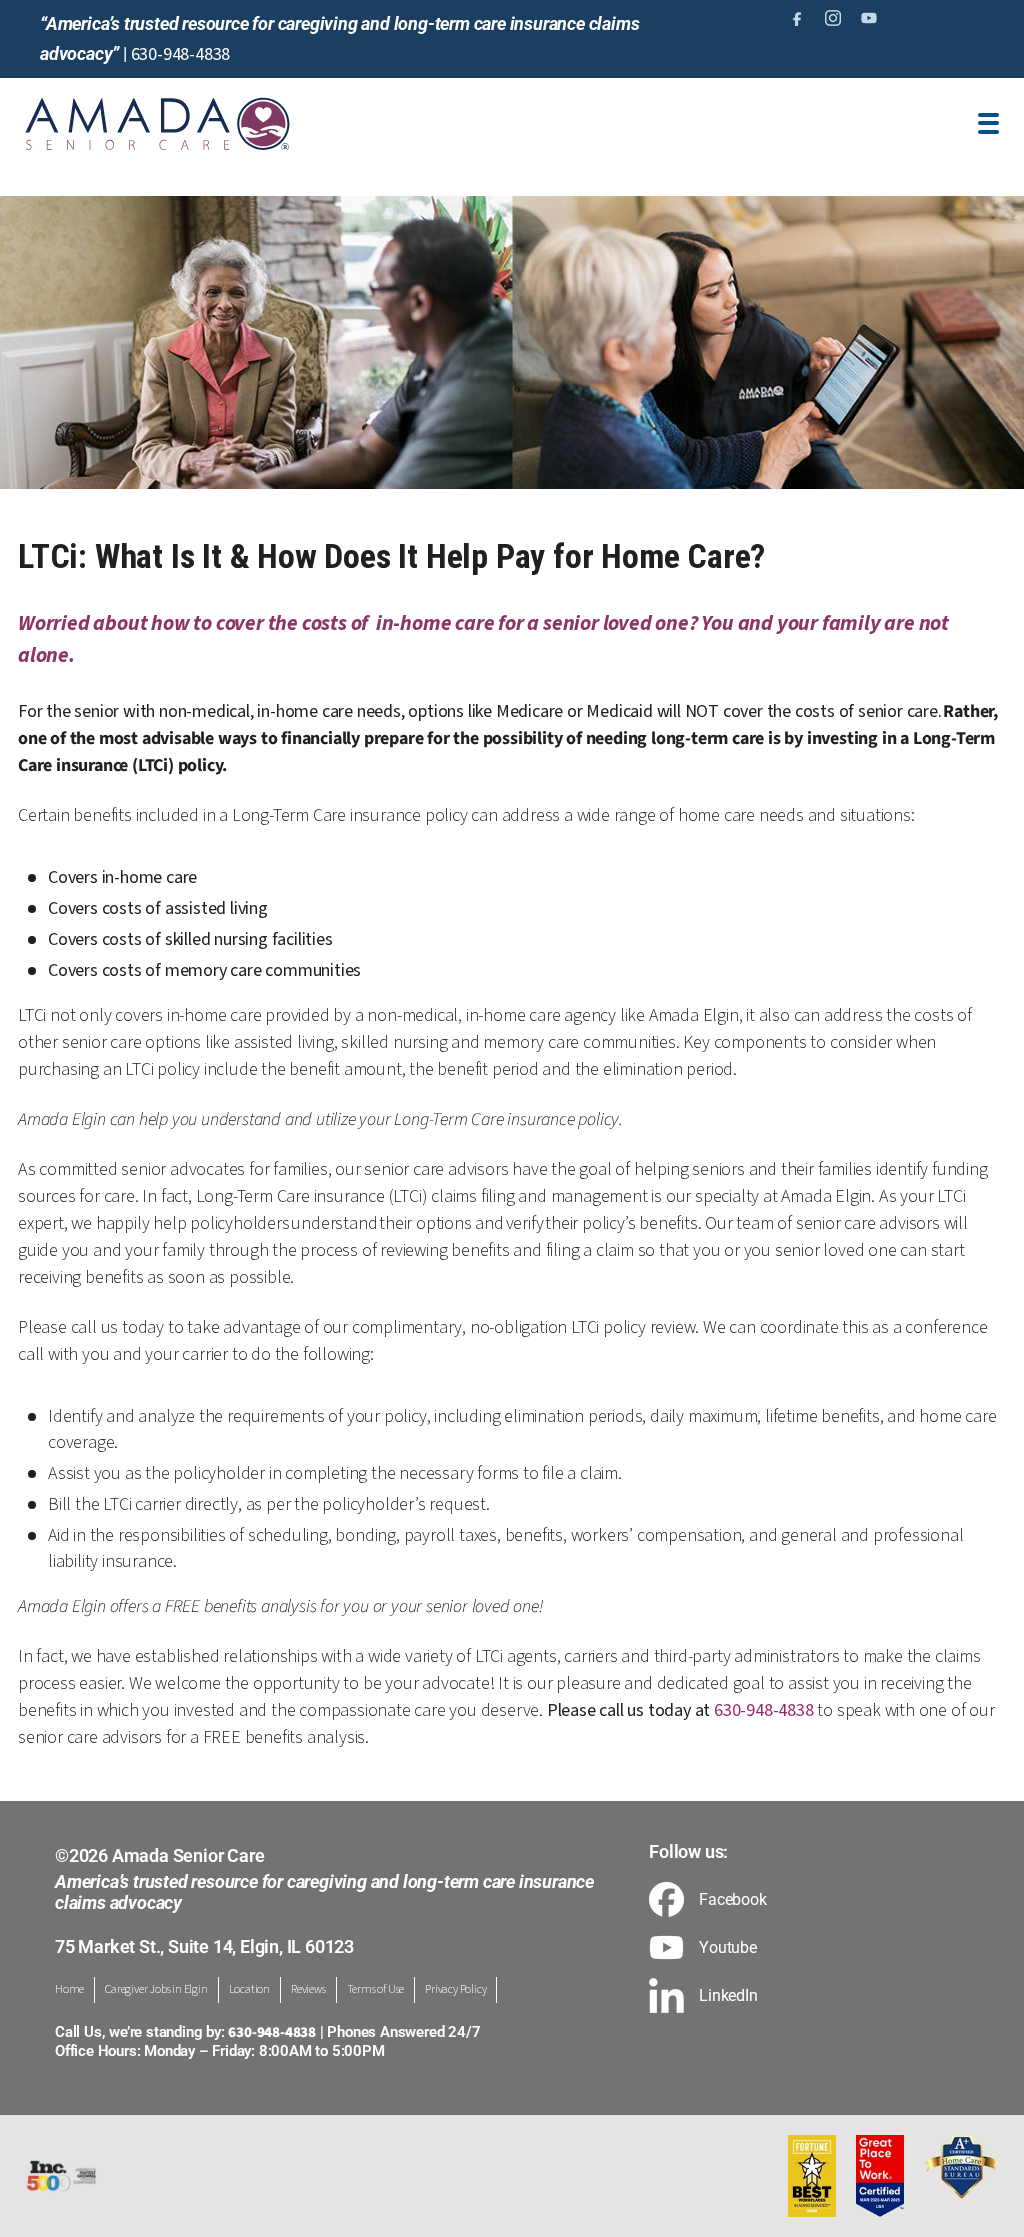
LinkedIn (728, 1996)
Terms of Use (376, 1989)
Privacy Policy (455, 1989)
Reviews (308, 1989)
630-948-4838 (181, 54)
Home (69, 1989)
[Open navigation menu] (988, 123)
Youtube (728, 1948)
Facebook (732, 1900)
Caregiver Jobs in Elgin (156, 1989)
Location (249, 1989)
